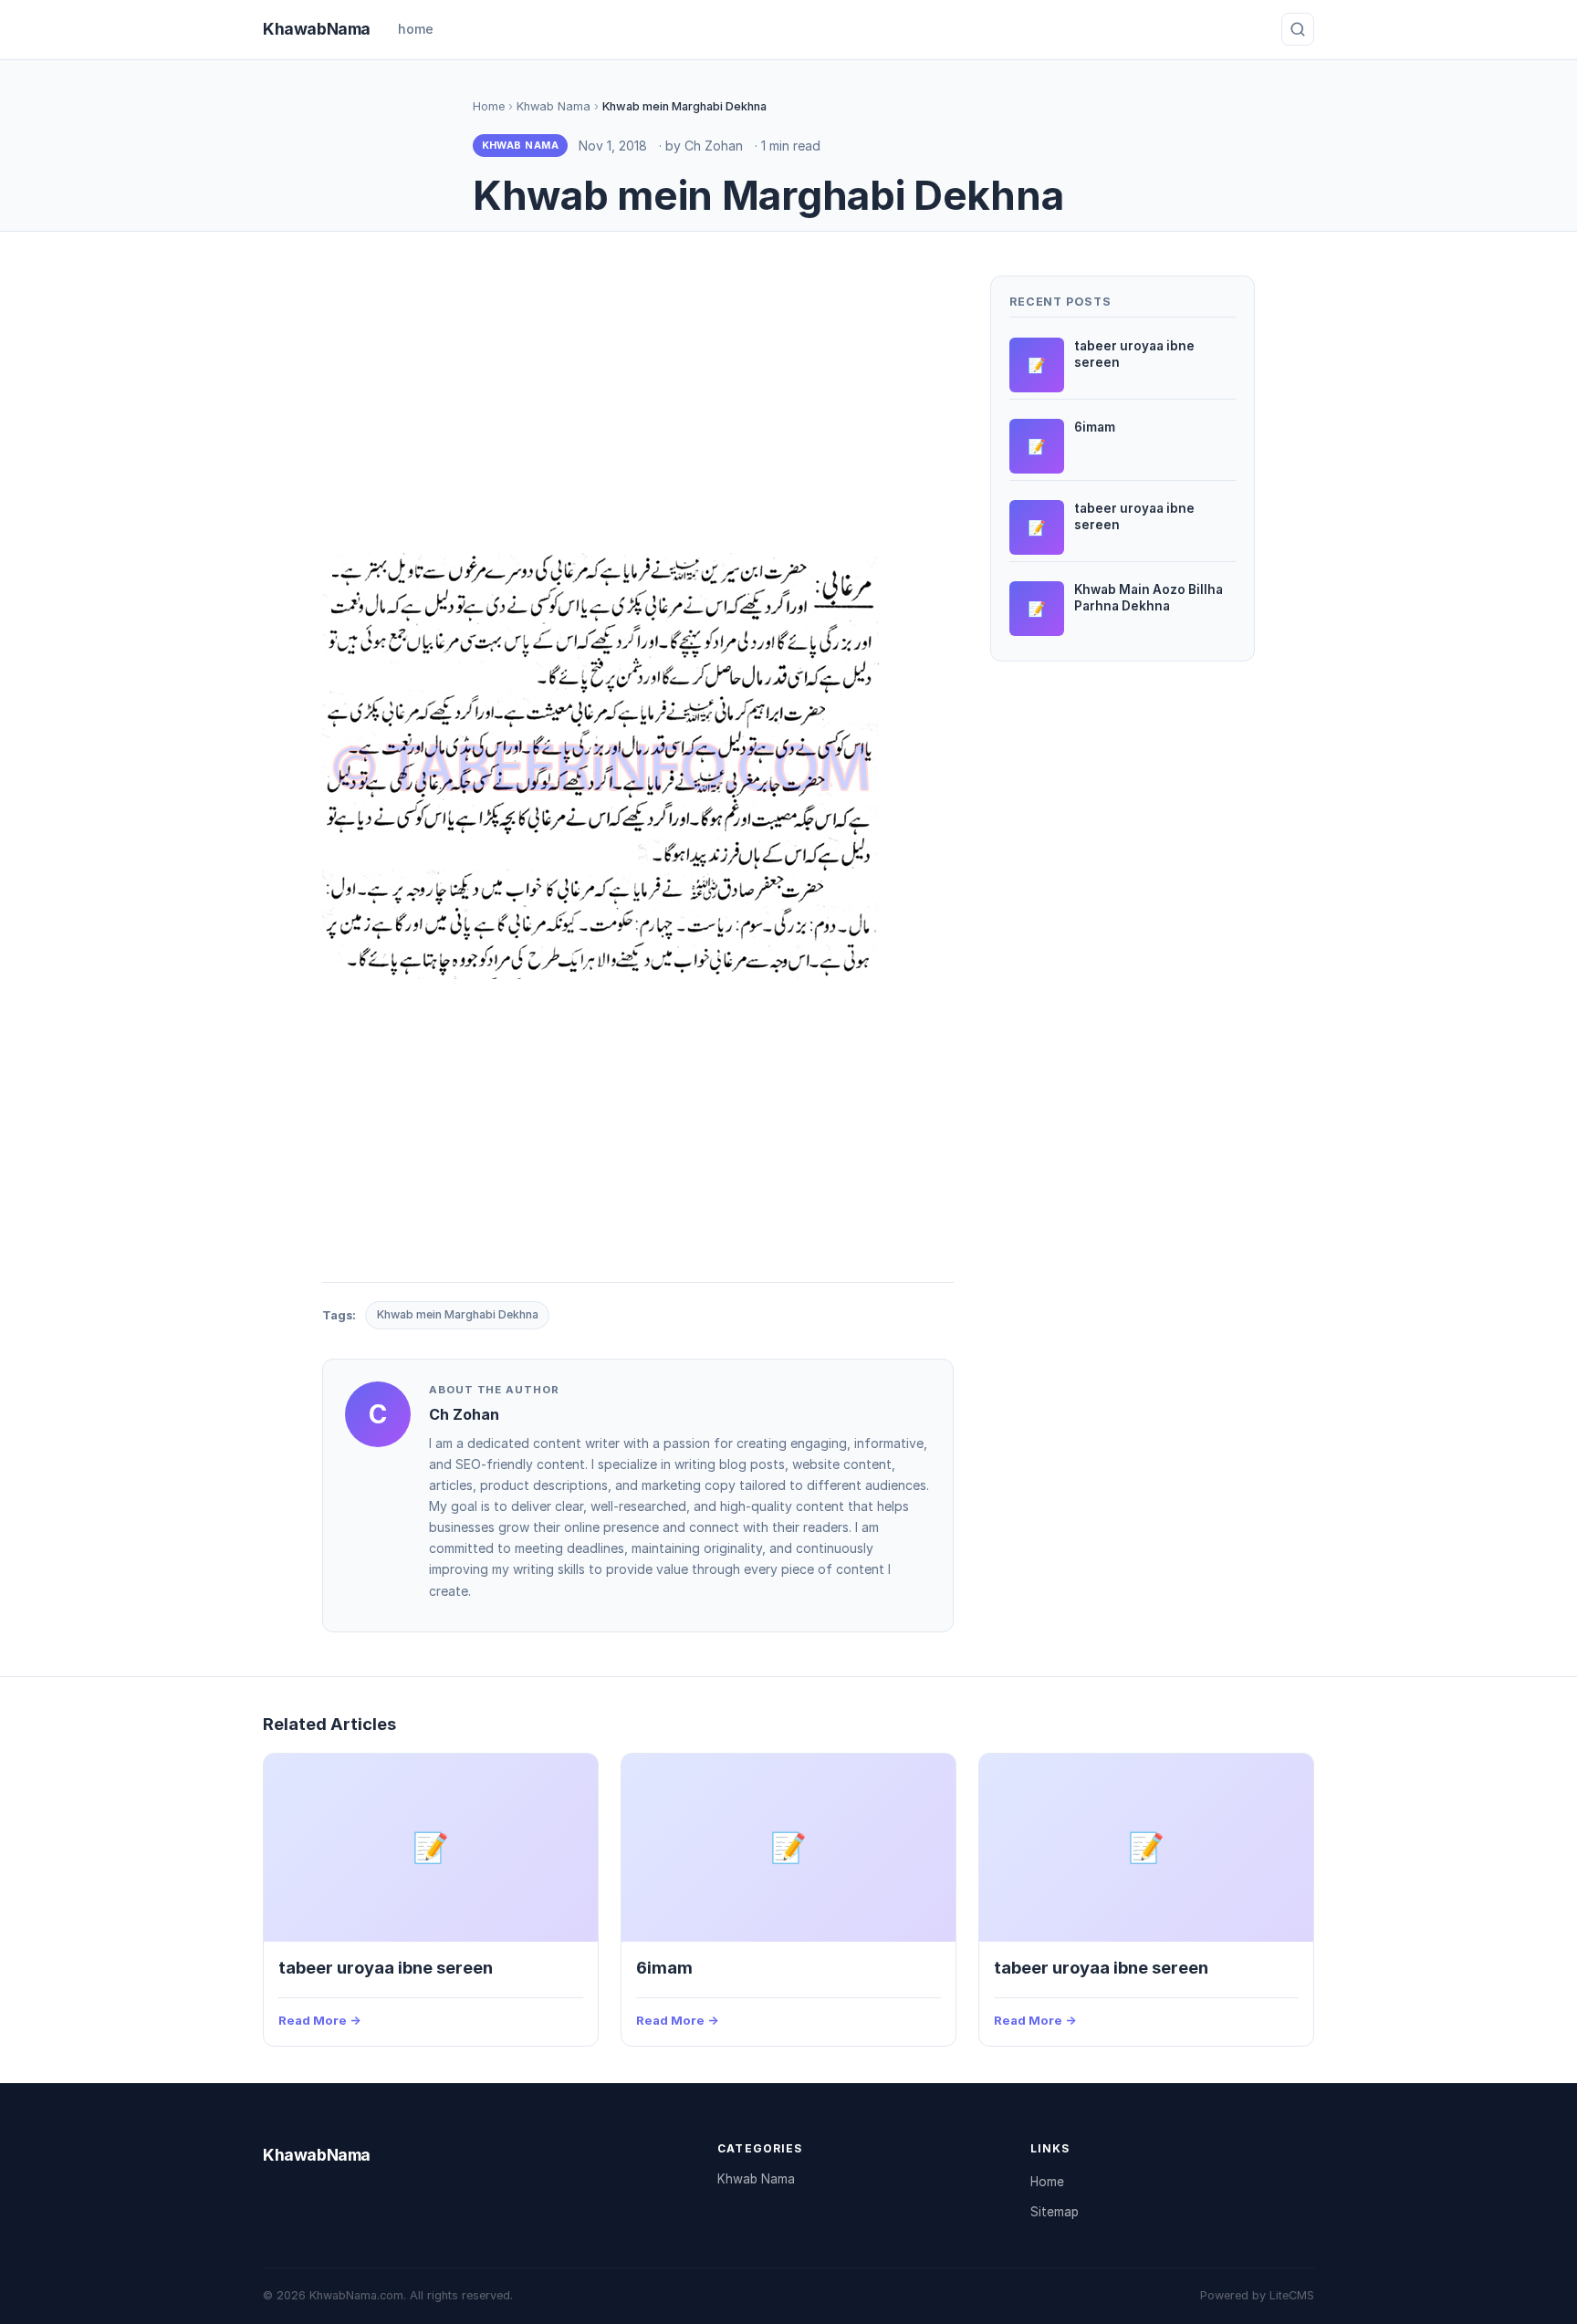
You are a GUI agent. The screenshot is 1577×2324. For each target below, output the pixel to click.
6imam (664, 1967)
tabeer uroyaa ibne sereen (386, 1967)
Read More (313, 2020)
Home (489, 106)
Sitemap (1055, 2212)
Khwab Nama (554, 106)
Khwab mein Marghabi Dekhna (458, 1314)
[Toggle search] (1298, 29)
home (416, 29)
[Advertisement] (638, 403)
